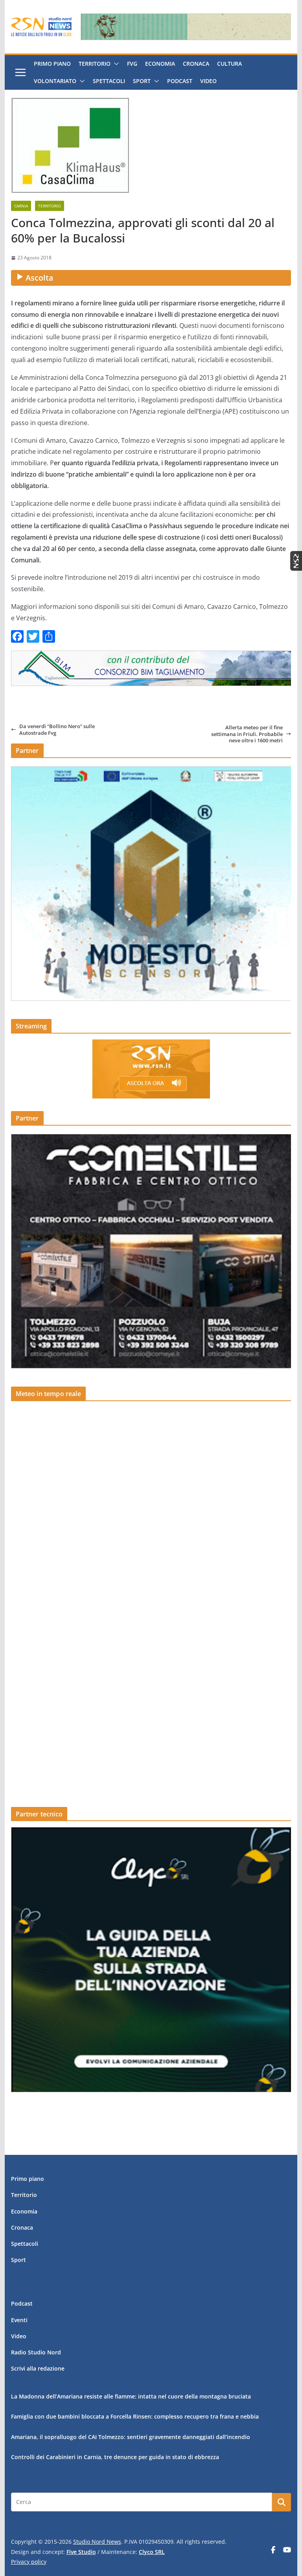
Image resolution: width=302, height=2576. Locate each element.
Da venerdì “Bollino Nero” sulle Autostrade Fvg (57, 730)
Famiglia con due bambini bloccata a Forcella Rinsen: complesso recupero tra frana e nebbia (135, 2416)
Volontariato (55, 81)
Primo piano (52, 64)
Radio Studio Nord (36, 2352)
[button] (115, 64)
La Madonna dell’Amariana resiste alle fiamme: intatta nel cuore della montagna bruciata (131, 2396)
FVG (132, 64)
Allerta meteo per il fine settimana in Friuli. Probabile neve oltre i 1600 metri (247, 734)
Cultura (229, 64)
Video (208, 81)
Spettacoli (109, 81)
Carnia (21, 206)
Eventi (19, 2320)
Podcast (180, 81)
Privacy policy (29, 2562)
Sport (142, 81)
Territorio (95, 64)
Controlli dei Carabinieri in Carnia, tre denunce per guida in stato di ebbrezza (115, 2457)
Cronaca (196, 64)
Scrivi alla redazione (38, 2368)
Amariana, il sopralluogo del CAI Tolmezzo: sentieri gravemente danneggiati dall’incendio (131, 2437)
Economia (160, 64)
